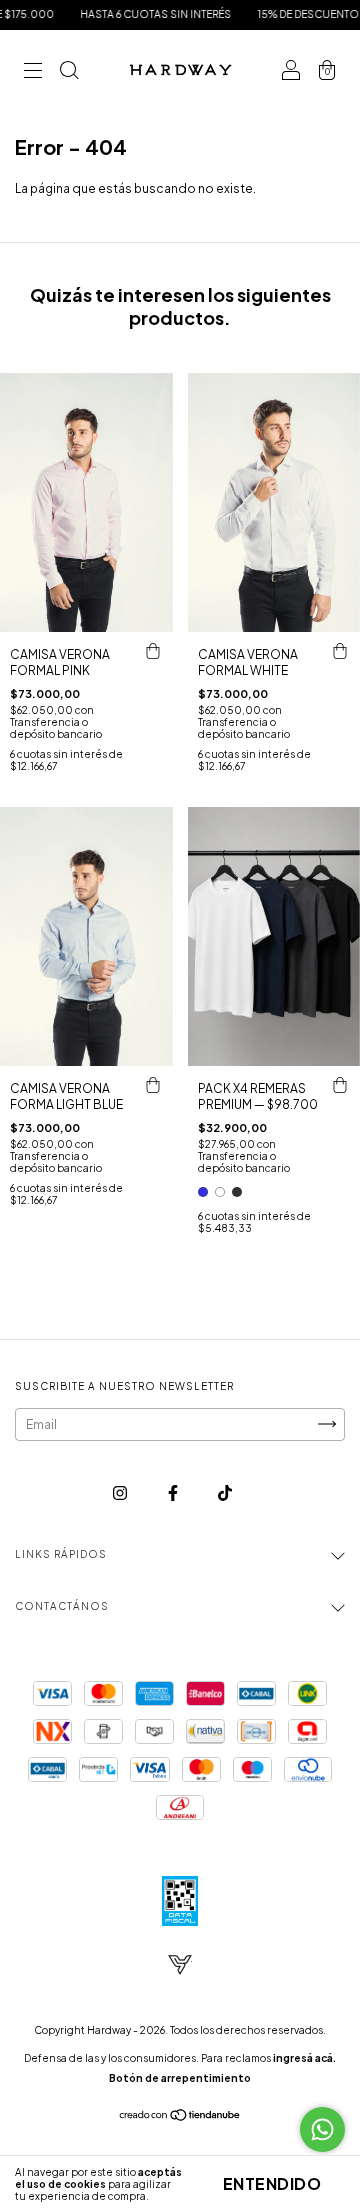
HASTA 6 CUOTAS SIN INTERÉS (134, 14)
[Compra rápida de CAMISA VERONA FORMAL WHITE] (340, 652)
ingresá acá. (304, 2058)
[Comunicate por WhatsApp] (322, 2129)
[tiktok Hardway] (225, 1492)
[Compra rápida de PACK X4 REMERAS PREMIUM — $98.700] (340, 1086)
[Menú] (33, 72)
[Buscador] (69, 72)
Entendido (272, 2183)
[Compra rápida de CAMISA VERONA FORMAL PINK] (153, 652)
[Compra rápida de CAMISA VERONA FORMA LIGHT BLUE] (153, 1086)
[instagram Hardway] (121, 1492)
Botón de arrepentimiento (180, 2078)
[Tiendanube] (180, 2117)
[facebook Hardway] (174, 1492)
